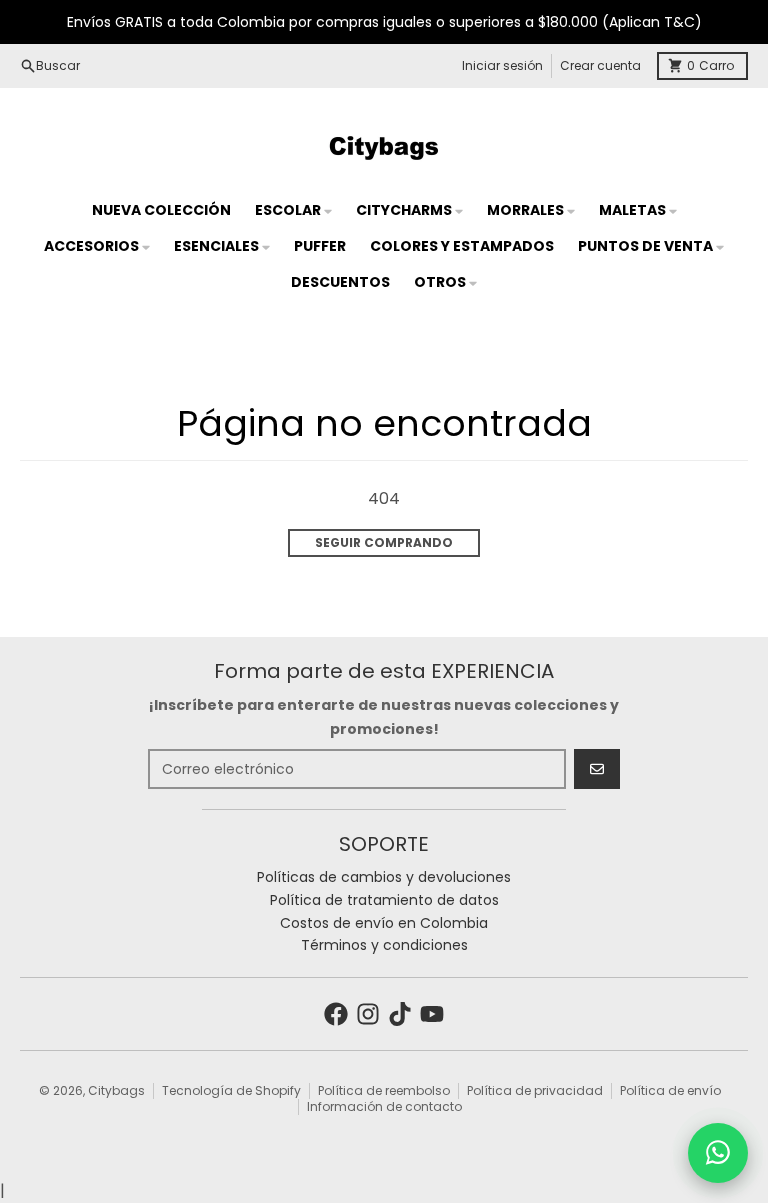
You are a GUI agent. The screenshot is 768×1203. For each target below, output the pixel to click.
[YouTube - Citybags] (432, 1014)
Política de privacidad (535, 1090)
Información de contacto (384, 1106)
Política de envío (670, 1090)
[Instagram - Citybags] (368, 1014)
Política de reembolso (384, 1090)
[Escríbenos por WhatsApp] (718, 1153)
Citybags (116, 1090)
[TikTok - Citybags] (400, 1014)
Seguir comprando (384, 542)
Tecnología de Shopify (231, 1090)
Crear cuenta (600, 65)
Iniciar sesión (502, 65)
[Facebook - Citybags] (336, 1014)
